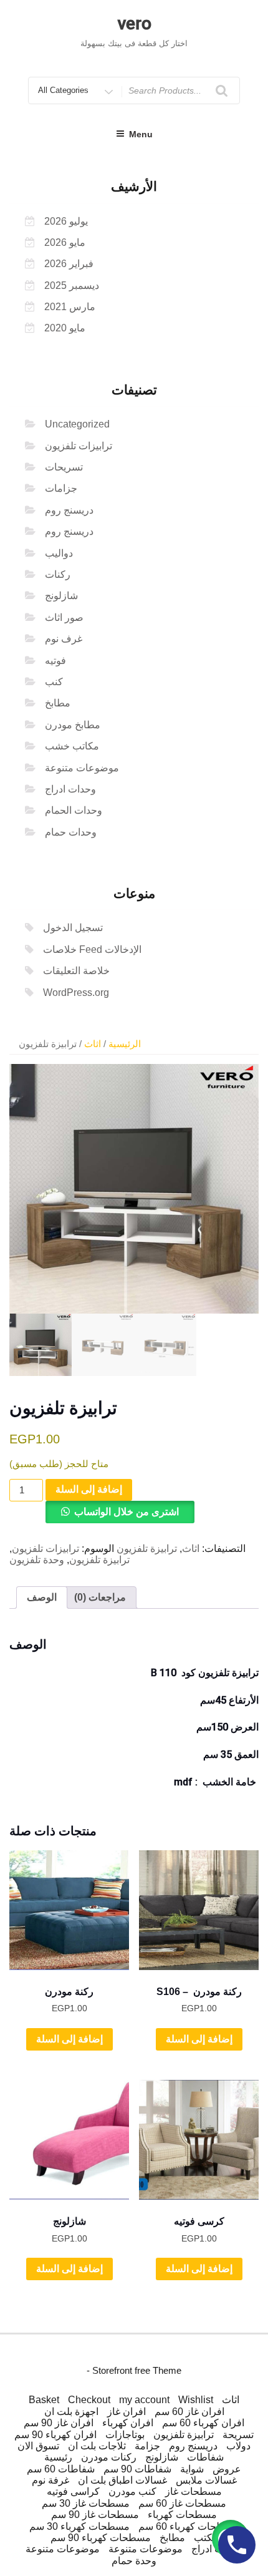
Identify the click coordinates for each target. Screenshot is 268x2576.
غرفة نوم (50, 2480)
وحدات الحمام (74, 810)
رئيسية (58, 2457)
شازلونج (61, 596)
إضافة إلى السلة (89, 1489)
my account (144, 2400)
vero (134, 23)
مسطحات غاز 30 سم (86, 2503)
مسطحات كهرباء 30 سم (79, 2526)
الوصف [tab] (42, 1597)
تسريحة (238, 2435)
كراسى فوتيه (73, 2491)
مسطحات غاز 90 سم (95, 2515)
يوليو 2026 (66, 221)
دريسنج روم (69, 510)
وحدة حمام (134, 2561)
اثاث (93, 1044)
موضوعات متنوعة (82, 768)
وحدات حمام (71, 832)
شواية (192, 2469)
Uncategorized (77, 424)
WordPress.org (76, 993)
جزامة (147, 2446)
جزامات (61, 488)
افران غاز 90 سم (59, 2423)
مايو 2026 (65, 242)
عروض (227, 2469)
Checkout (89, 2400)
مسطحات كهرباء (182, 2515)
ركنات (58, 574)
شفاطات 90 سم (137, 2469)
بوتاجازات (125, 2435)
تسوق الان (38, 2446)
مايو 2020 (65, 328)
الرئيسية (125, 1044)
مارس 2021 (70, 307)
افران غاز (127, 2412)
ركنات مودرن (109, 2457)
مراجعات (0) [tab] (100, 1597)
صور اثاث (64, 617)
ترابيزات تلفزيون (79, 446)
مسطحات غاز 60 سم (182, 2503)
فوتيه (55, 661)
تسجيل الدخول (73, 928)
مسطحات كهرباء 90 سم (101, 2538)
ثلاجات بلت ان (97, 2446)
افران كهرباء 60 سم (203, 2423)
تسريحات (64, 467)
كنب (54, 682)
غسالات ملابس (206, 2480)
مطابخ (58, 703)
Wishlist (196, 2400)
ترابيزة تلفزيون (147, 1549)
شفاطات (205, 2457)
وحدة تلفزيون (37, 1560)
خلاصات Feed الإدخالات (92, 949)
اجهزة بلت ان (71, 2412)
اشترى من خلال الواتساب (127, 1512)
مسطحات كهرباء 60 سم (189, 2526)
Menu (141, 134)
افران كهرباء (128, 2423)
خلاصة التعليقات (76, 971)
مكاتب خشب (72, 746)
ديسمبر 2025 (72, 285)
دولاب (238, 2446)
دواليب (59, 553)
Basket (44, 2400)
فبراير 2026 (69, 264)
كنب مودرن (132, 2491)
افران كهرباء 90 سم (55, 2435)
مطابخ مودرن (73, 725)
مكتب (206, 2538)
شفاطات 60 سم (61, 2469)
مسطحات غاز (194, 2491)
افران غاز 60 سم (189, 2412)
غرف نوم (64, 639)
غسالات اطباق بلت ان (122, 2480)
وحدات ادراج (70, 789)
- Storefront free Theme (134, 2370)
